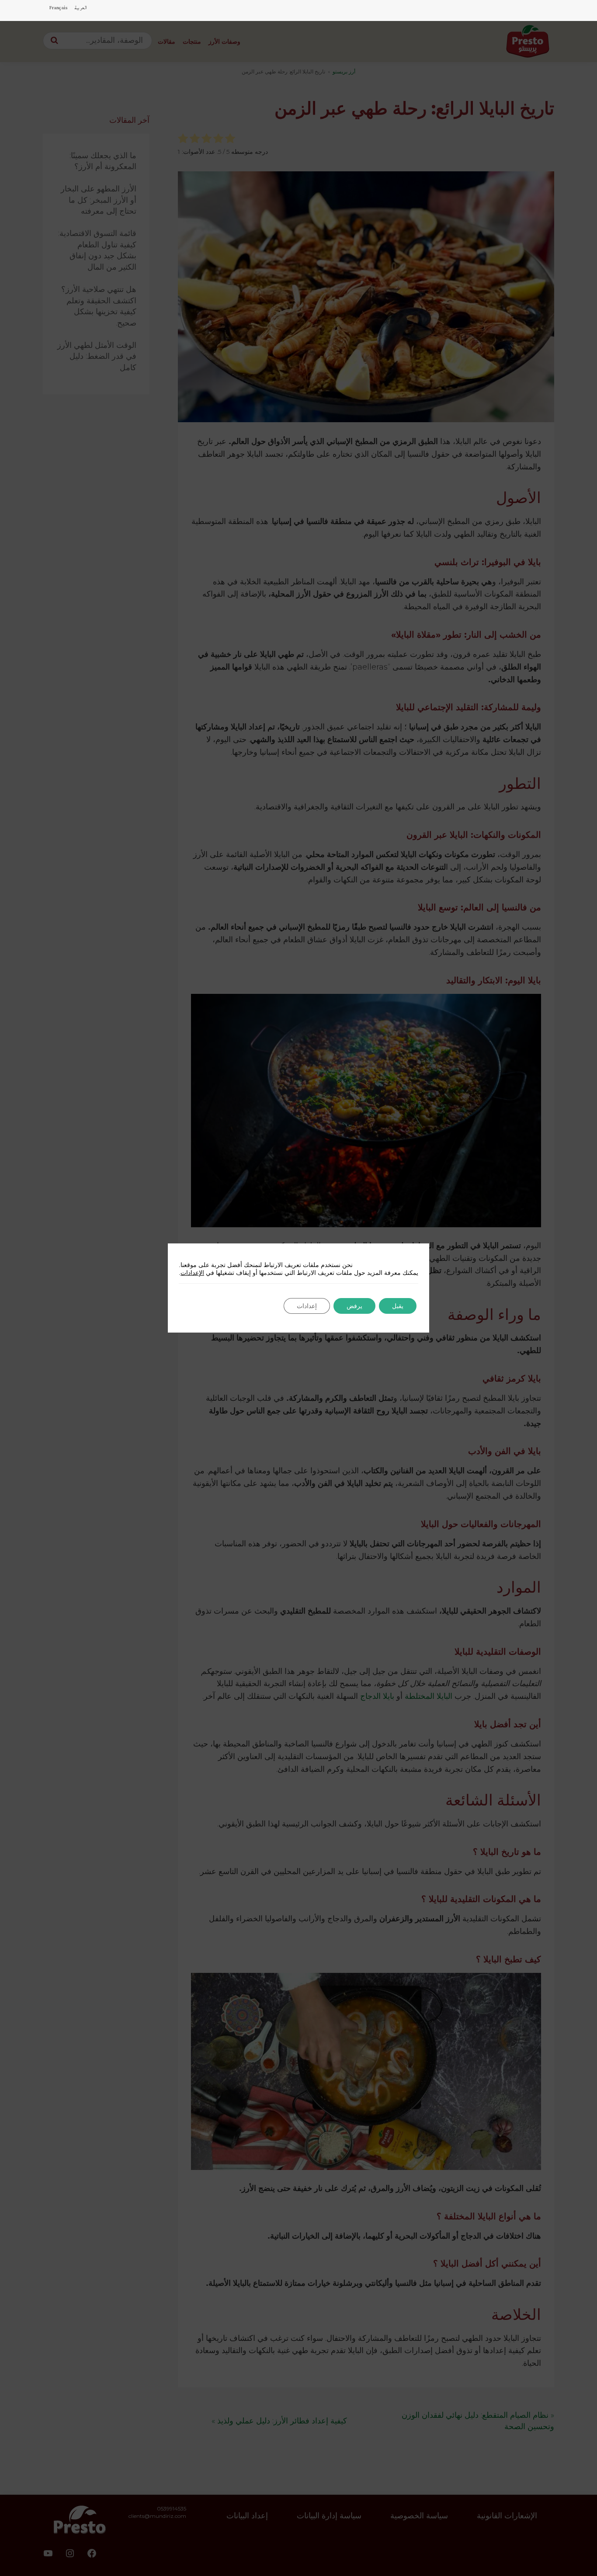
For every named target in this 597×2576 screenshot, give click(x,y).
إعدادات (307, 1306)
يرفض (354, 1306)
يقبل (398, 1306)
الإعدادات (192, 1273)
